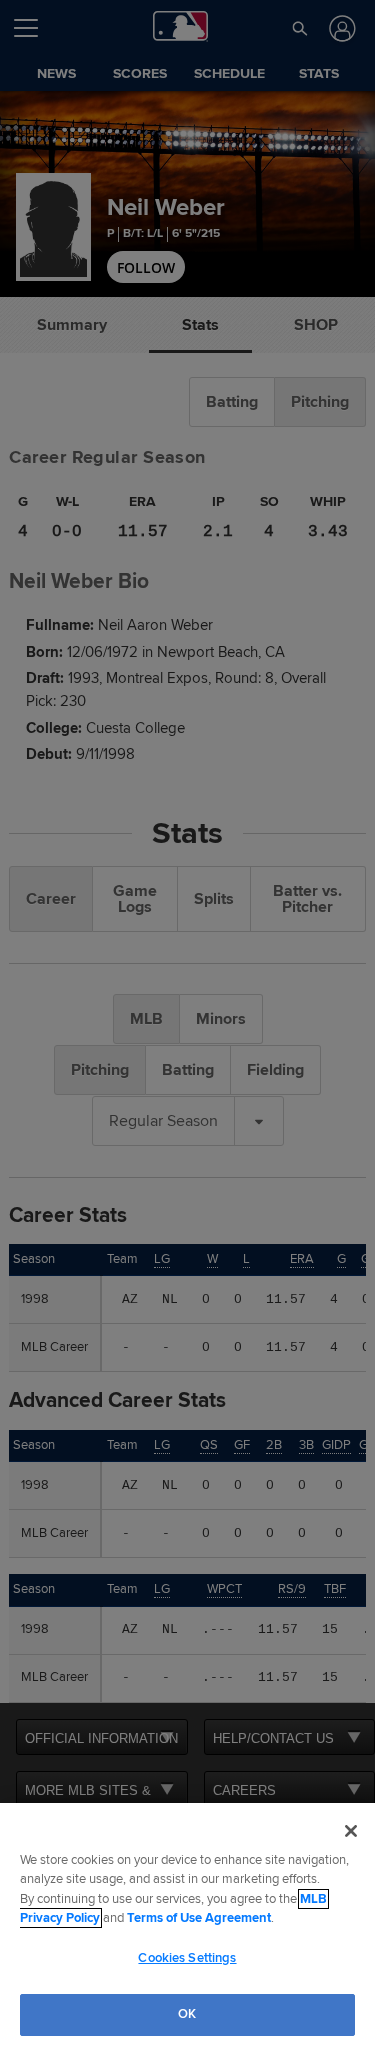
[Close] (351, 1831)
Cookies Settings (187, 1958)
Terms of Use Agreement (199, 1918)
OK (187, 2014)
